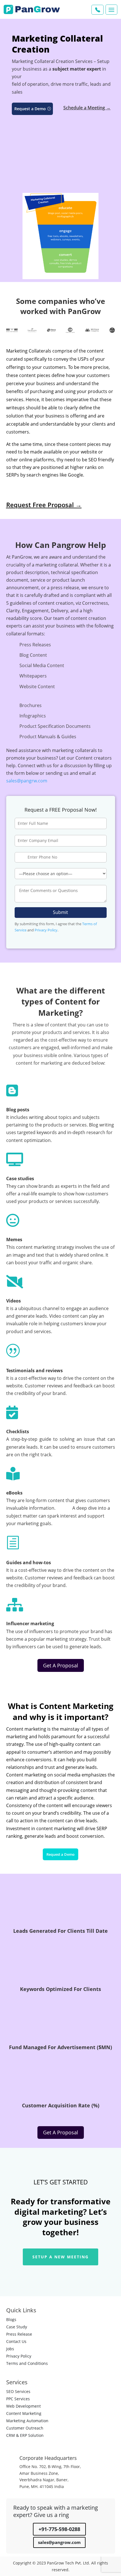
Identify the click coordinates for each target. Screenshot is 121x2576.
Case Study (17, 2327)
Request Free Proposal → (44, 505)
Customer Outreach (25, 2428)
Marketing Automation (27, 2421)
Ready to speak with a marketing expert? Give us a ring (56, 2511)
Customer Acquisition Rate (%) (61, 2105)
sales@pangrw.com (27, 781)
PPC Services (18, 2399)
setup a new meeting (60, 2257)
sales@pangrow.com (59, 2542)
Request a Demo (30, 109)
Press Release (19, 2334)
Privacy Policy (46, 930)
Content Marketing (24, 2413)
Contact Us (16, 2341)
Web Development (23, 2406)
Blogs (11, 2319)
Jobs (10, 2349)
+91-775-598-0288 (59, 2529)
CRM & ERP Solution (25, 2435)
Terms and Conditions (27, 2363)
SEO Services (18, 2391)
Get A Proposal (61, 1665)
